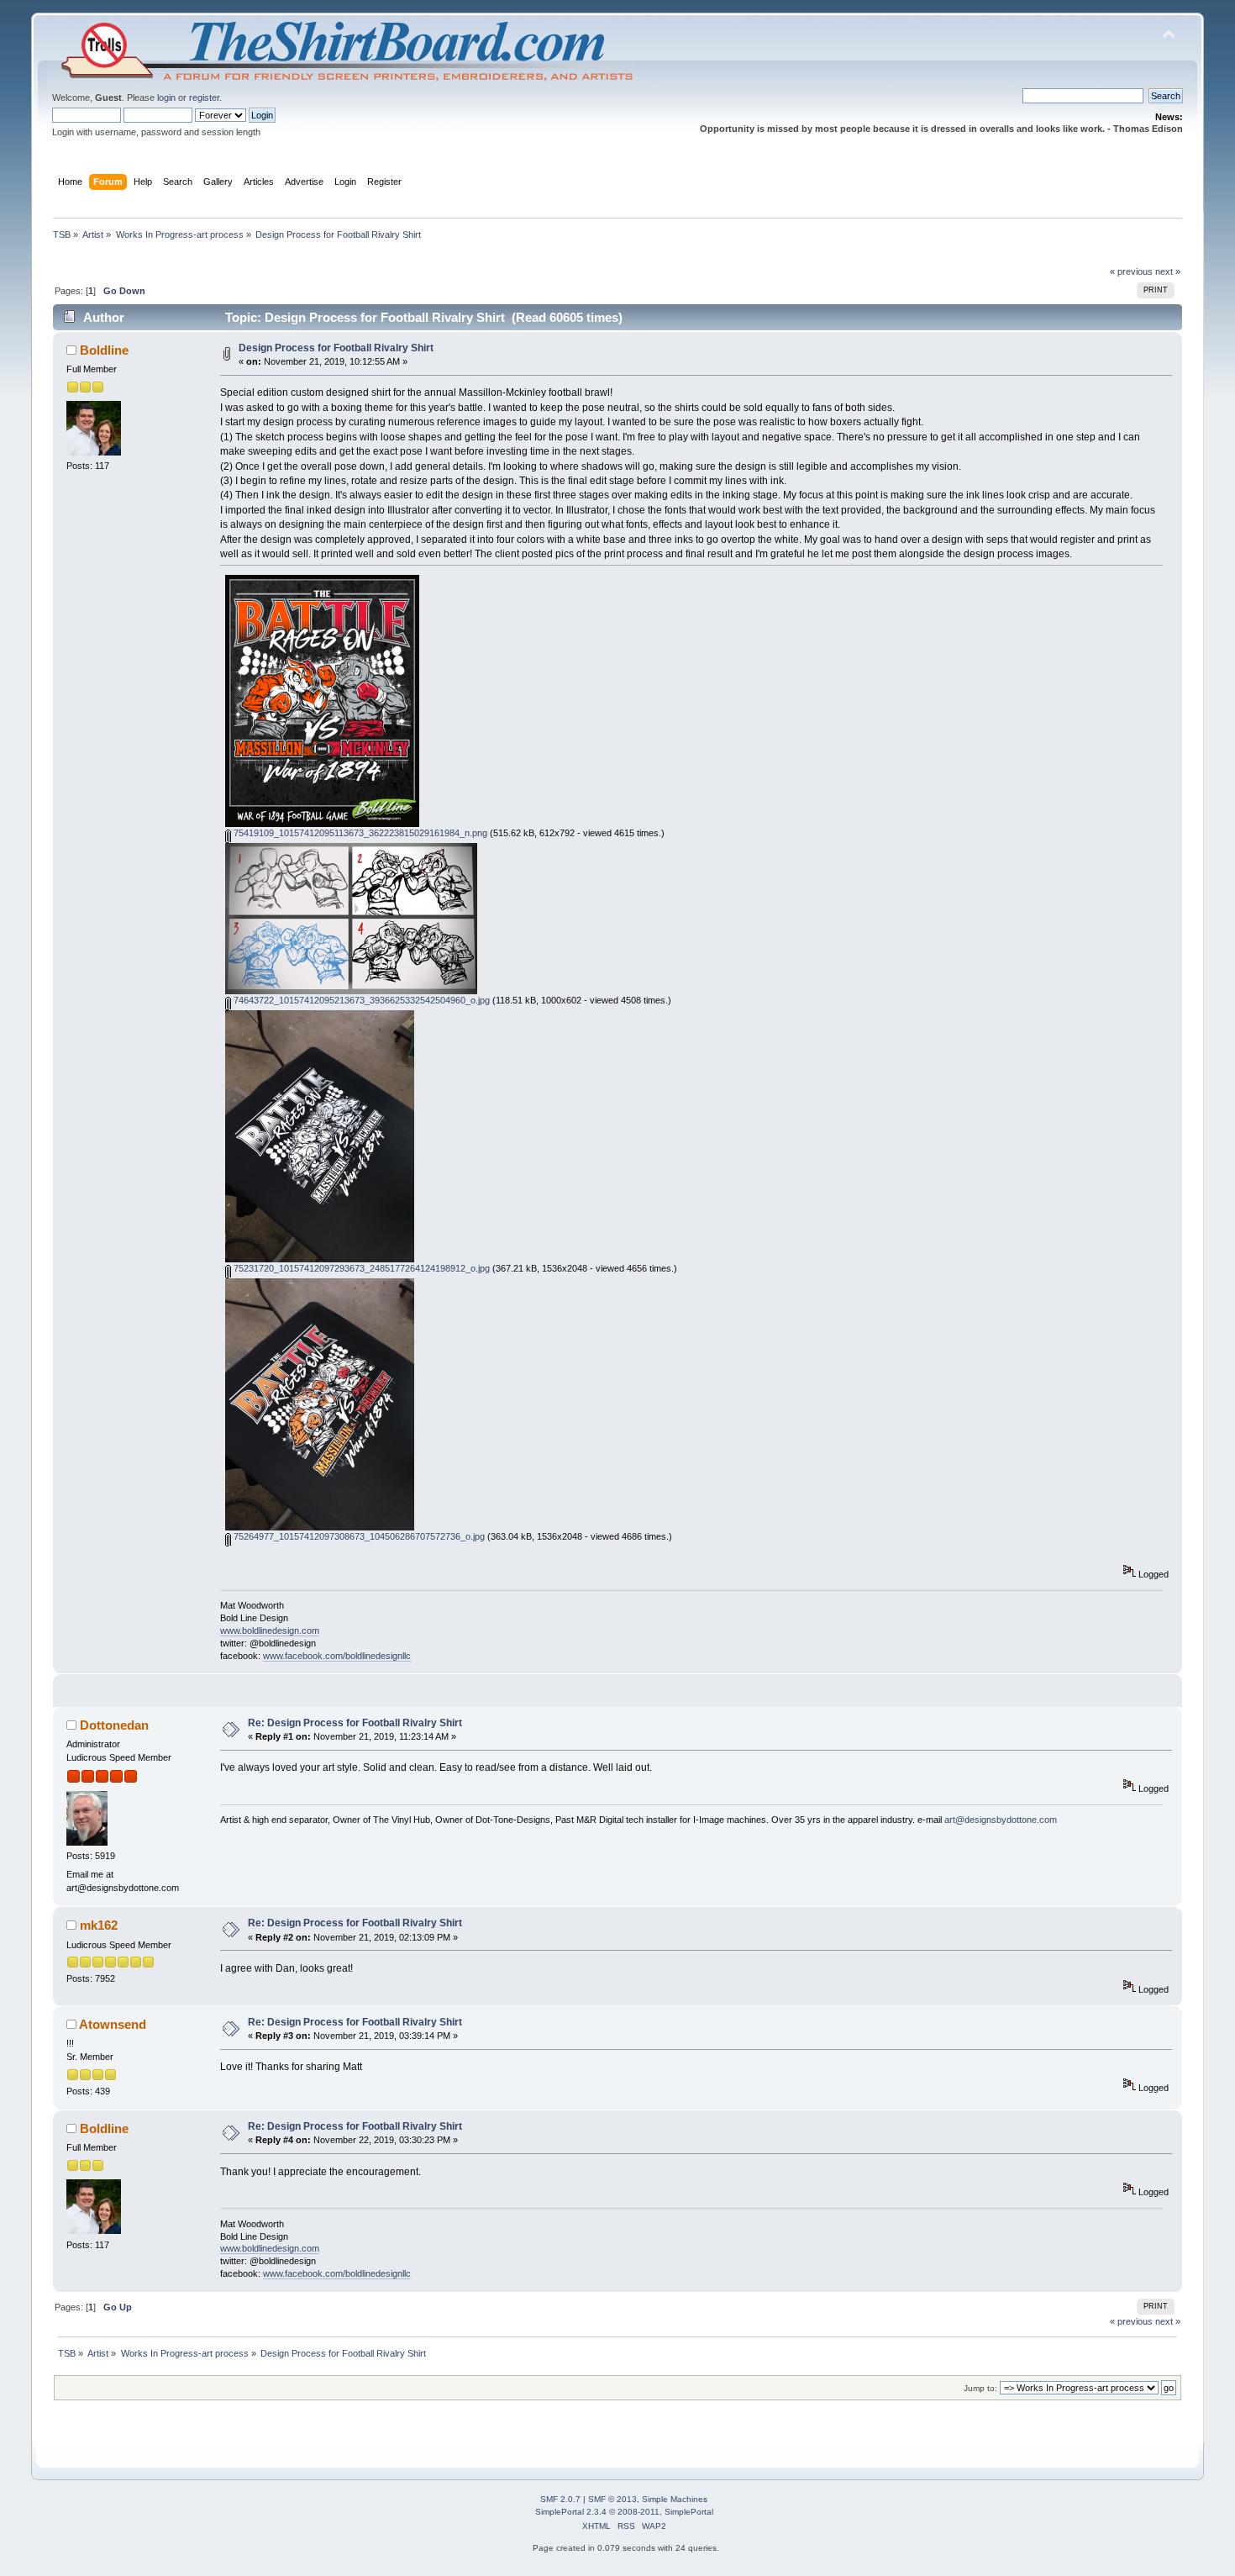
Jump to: (980, 2388)
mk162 (99, 1925)
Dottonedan (114, 1725)
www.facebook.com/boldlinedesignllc (337, 1656)
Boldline (104, 350)
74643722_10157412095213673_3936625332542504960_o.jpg (360, 1000)
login (166, 97)
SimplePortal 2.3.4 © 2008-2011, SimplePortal (624, 2512)
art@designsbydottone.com (1001, 1820)
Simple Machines (675, 2499)
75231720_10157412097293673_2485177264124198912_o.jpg (360, 1268)
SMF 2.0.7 (560, 2499)
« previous (1131, 271)
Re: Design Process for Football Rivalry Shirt (355, 1723)
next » (1168, 271)
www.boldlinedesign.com (270, 1630)
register (204, 97)
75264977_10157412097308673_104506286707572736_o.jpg (358, 1536)
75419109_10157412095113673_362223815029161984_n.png (359, 833)
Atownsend (113, 2024)
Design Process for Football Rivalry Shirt (336, 348)
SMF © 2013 (612, 2499)
